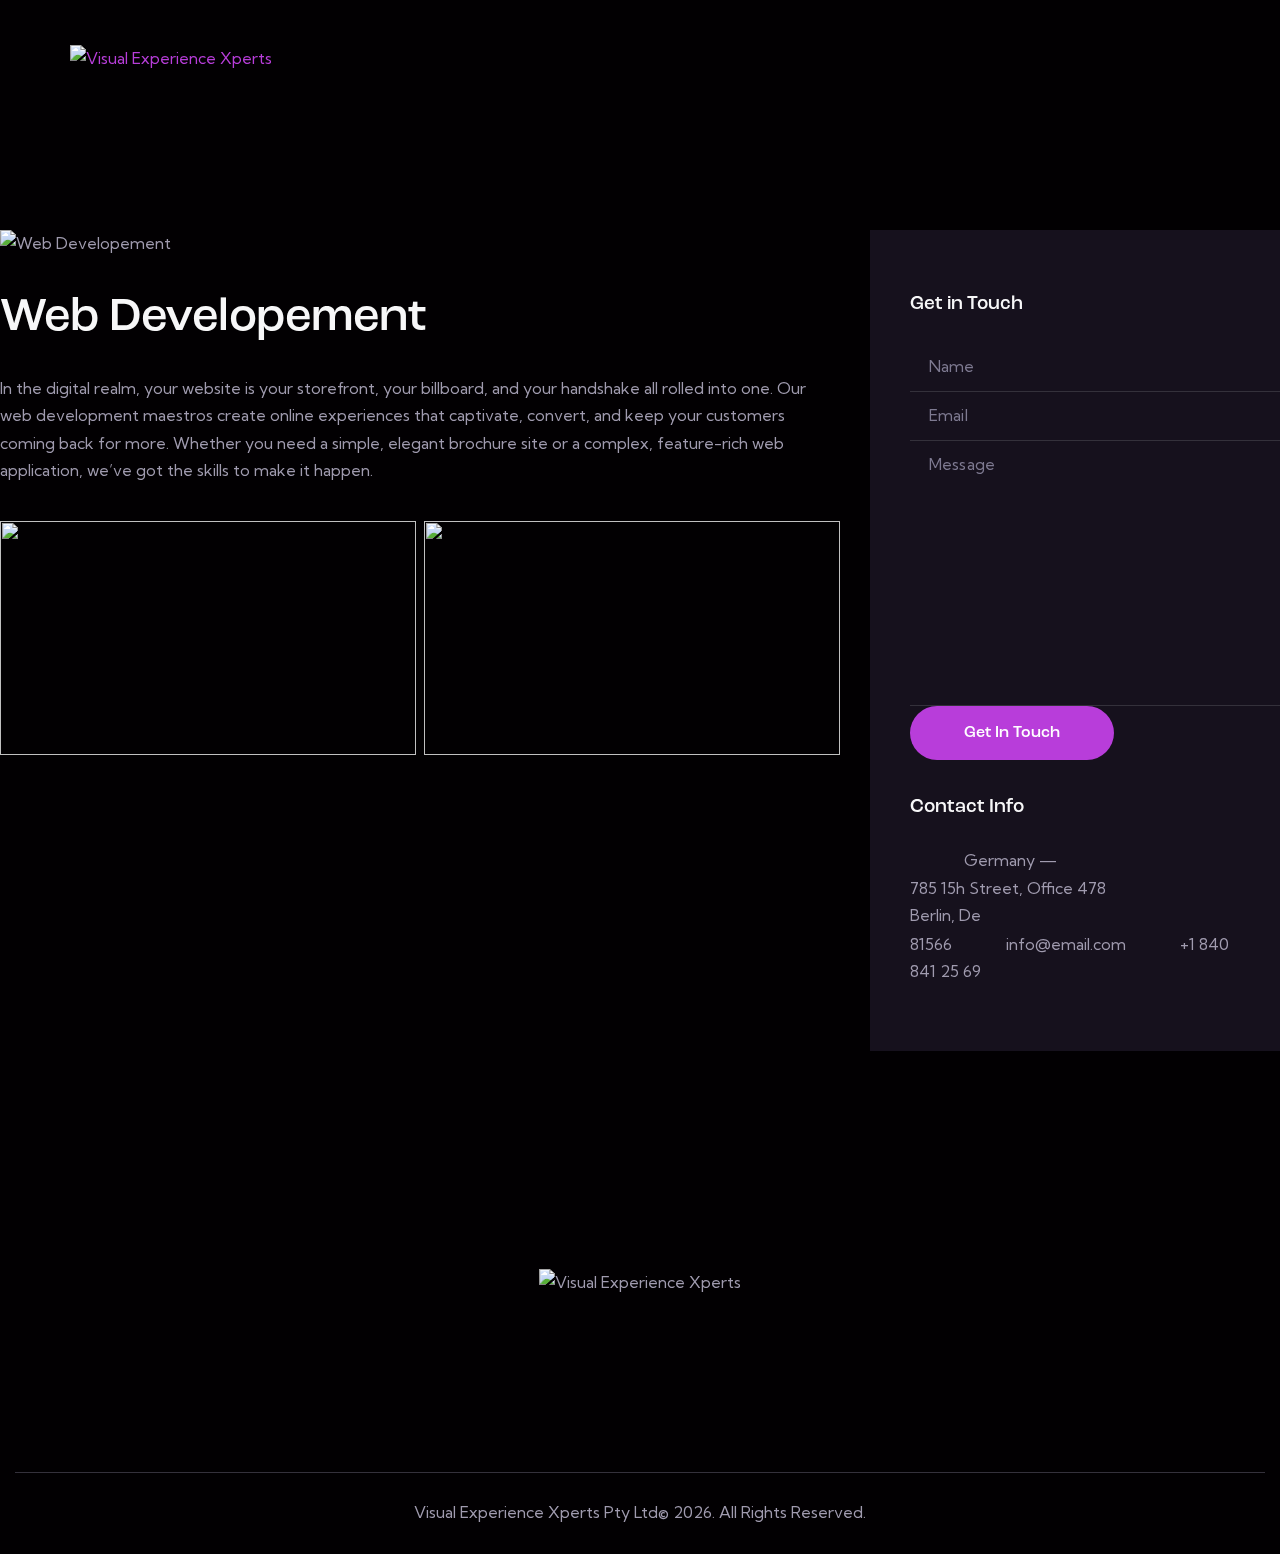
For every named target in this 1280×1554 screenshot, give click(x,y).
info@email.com (1066, 944)
